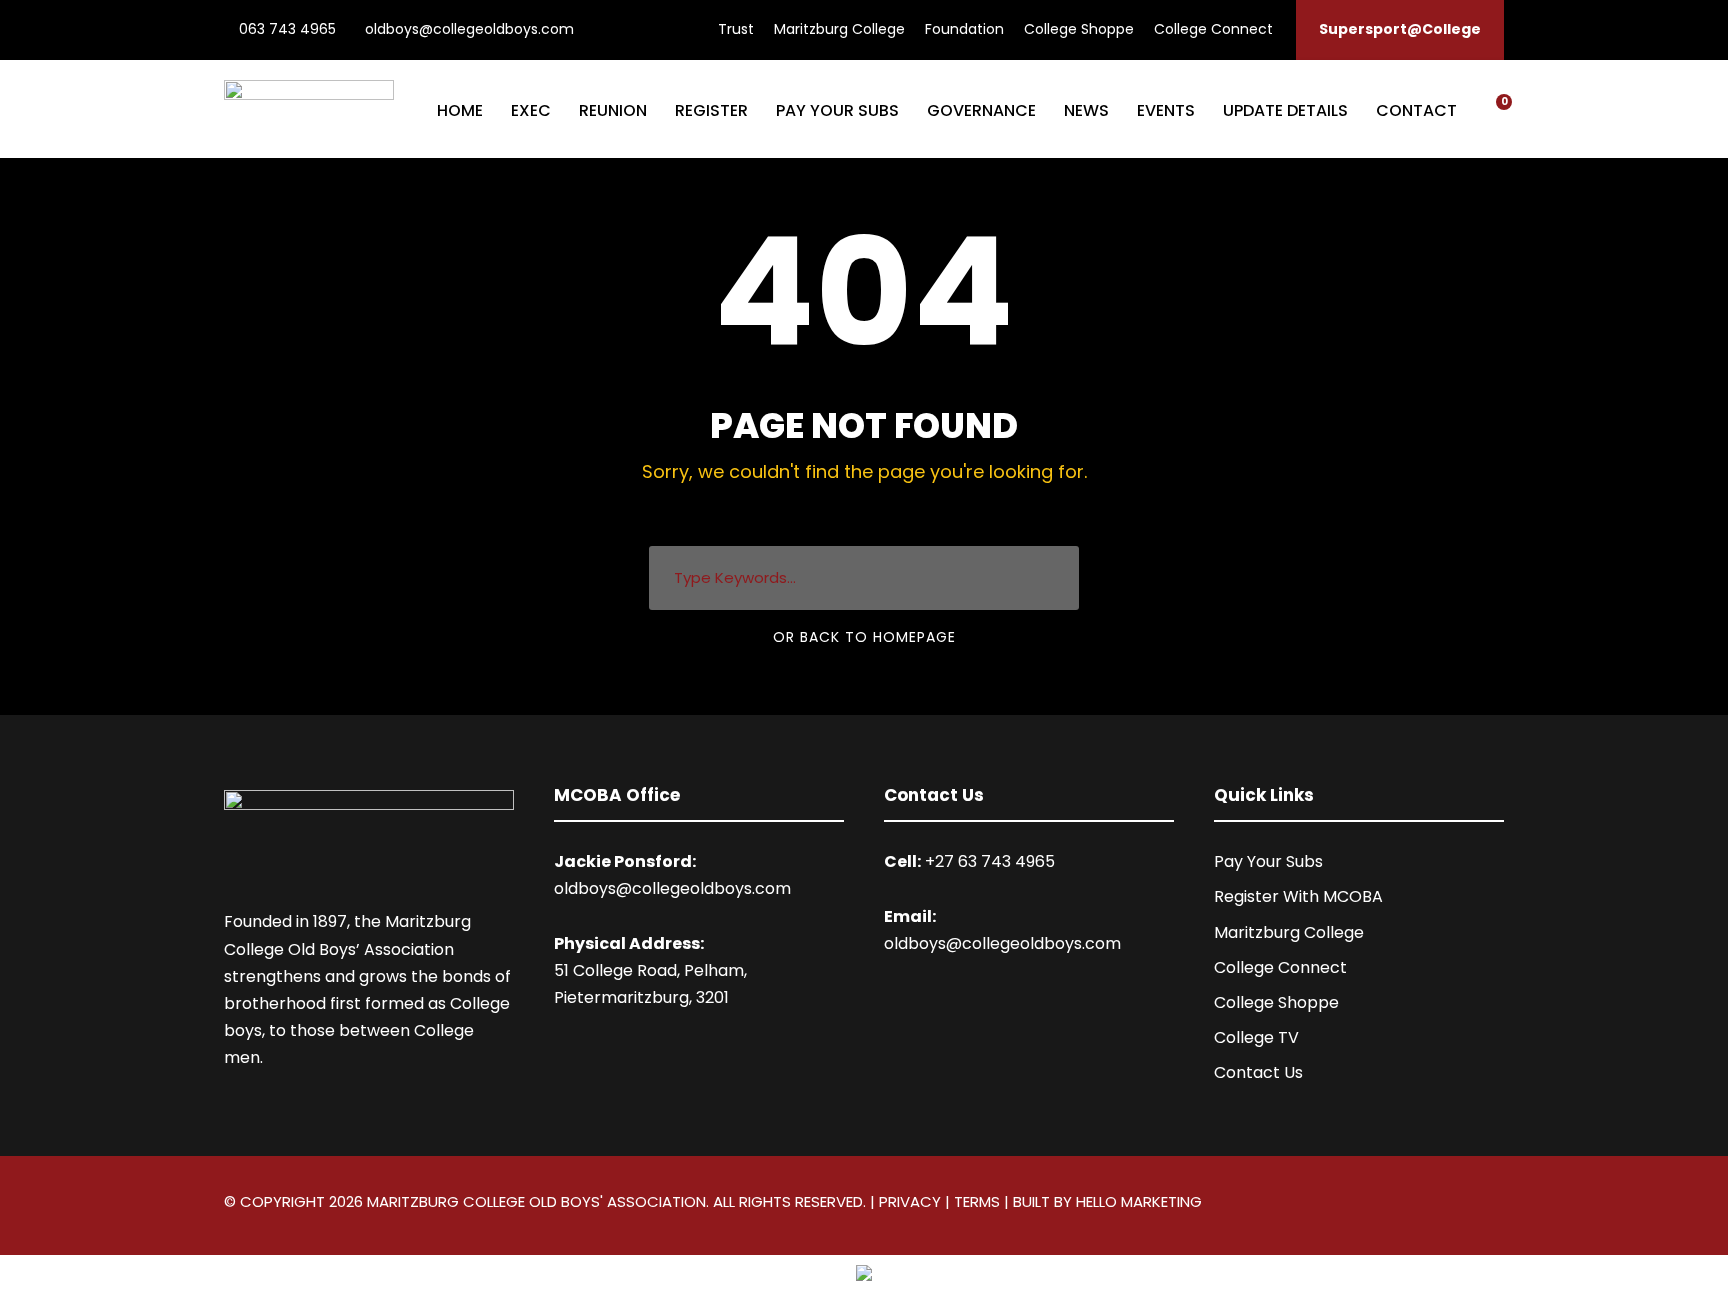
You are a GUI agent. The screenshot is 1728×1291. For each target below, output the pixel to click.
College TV (1256, 1037)
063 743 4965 (285, 29)
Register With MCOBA (1298, 896)
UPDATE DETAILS (1285, 110)
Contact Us (1258, 1072)
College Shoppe (1079, 29)
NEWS (1086, 110)
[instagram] (1496, 1204)
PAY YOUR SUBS (837, 110)
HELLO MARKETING (1139, 1201)
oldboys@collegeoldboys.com (467, 29)
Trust (736, 29)
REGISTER (711, 110)
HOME (460, 110)
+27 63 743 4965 (990, 861)
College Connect (1213, 29)
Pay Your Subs (1268, 861)
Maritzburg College (839, 29)
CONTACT (1416, 110)
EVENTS (1166, 110)
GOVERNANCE (981, 110)
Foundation (964, 29)
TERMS (977, 1201)
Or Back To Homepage (864, 637)
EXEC (531, 110)
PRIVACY (910, 1201)
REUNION (613, 110)
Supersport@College (1400, 29)
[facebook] (1461, 1204)
